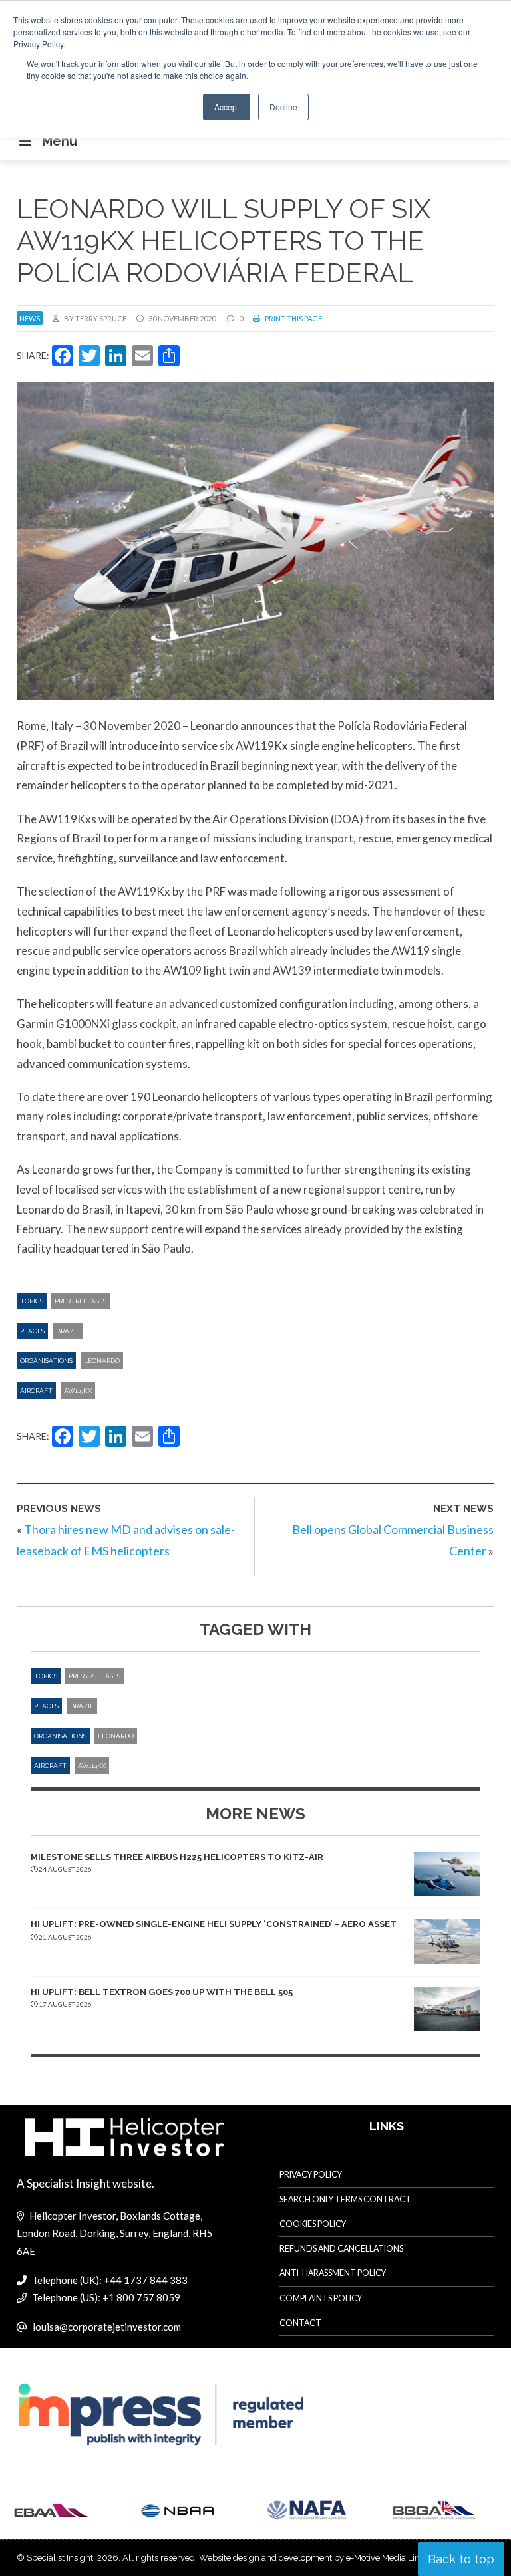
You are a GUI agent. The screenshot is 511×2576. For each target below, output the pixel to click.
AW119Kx (78, 1391)
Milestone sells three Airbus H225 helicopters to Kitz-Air (177, 1857)
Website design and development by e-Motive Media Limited (318, 2558)
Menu (60, 141)
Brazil (68, 1331)
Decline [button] (283, 107)
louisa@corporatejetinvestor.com (107, 2327)
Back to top (461, 2559)
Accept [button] (227, 107)
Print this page (293, 318)
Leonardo (102, 1361)
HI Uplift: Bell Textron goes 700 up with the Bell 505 (162, 1992)
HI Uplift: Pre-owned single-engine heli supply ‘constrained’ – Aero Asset (214, 1924)
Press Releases (81, 1301)
